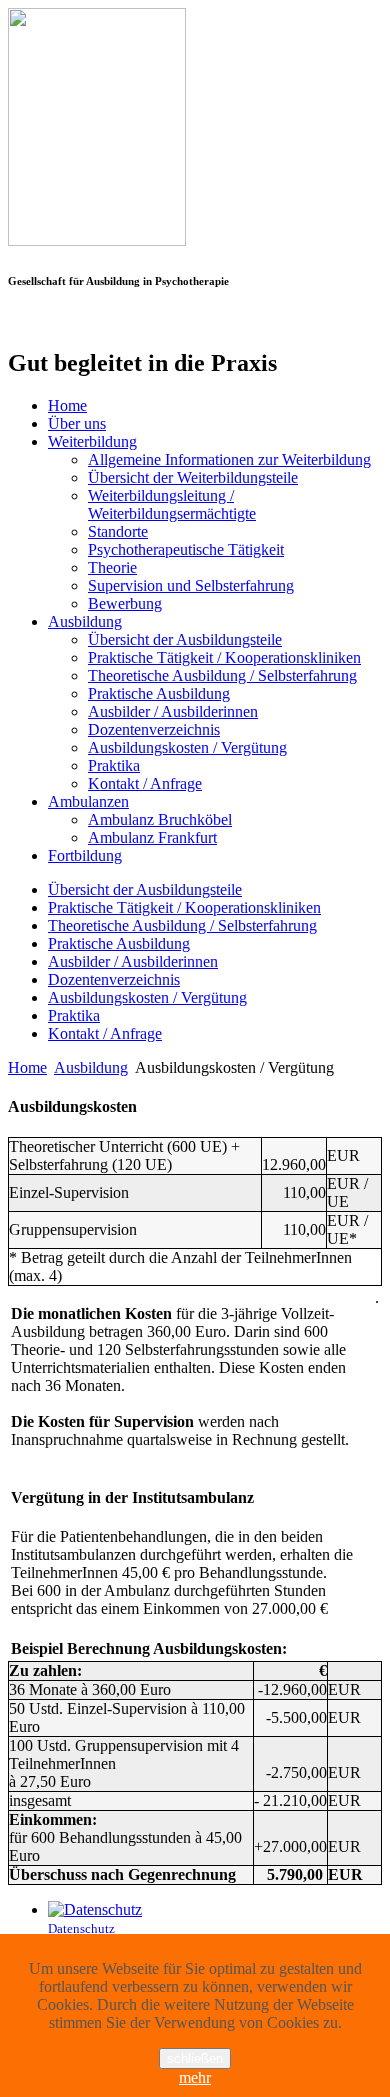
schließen (195, 2058)
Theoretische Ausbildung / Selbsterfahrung (222, 675)
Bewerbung (125, 603)
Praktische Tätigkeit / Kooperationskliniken (224, 657)
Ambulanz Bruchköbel (160, 819)
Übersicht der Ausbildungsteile (185, 639)
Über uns (77, 423)
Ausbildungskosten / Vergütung (187, 747)
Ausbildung (85, 621)
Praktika (114, 765)
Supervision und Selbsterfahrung (191, 585)
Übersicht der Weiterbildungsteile (193, 477)
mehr (195, 2077)
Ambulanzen (88, 801)
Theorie (112, 567)
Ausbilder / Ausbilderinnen (173, 711)
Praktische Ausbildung (159, 693)
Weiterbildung (92, 441)
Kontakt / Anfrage (145, 783)
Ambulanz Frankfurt (152, 837)
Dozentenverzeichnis (154, 729)
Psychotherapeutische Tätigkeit (186, 549)
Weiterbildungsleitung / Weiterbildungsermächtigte (172, 504)
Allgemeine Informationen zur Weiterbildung (229, 459)
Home (67, 405)
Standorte (118, 531)
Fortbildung (85, 855)
